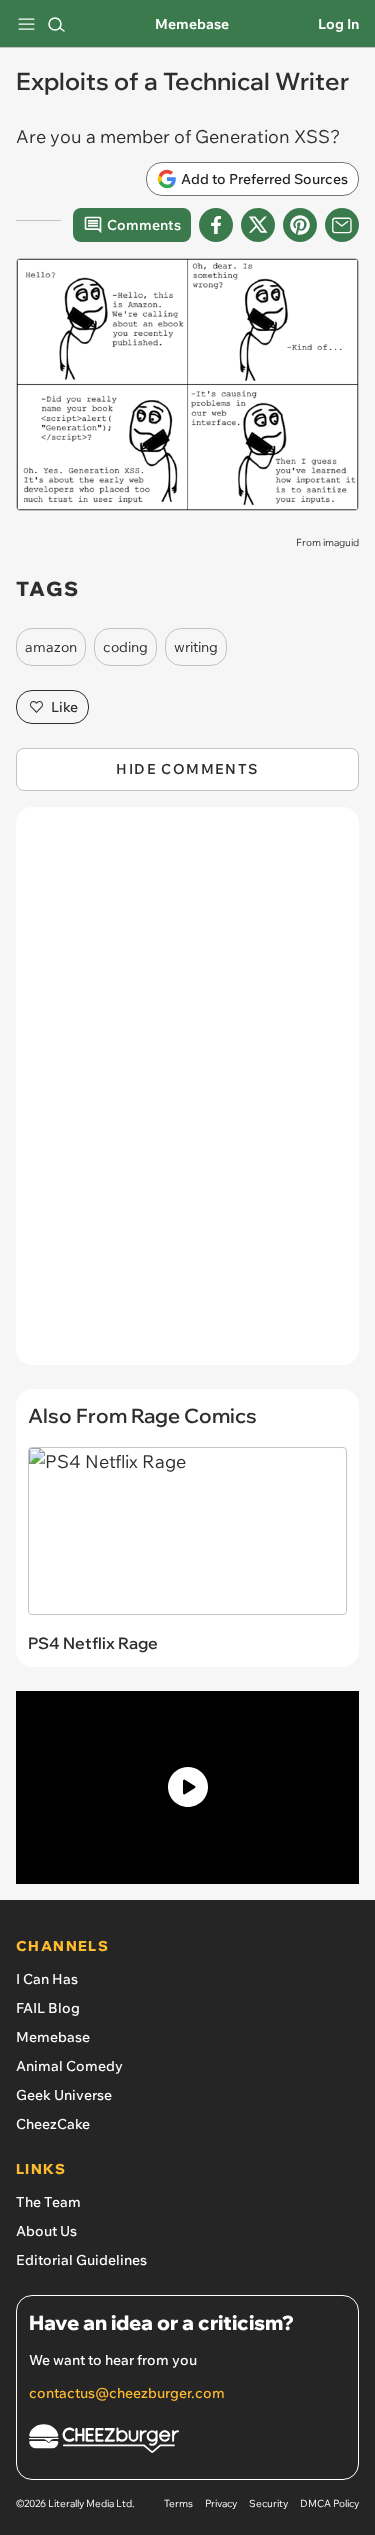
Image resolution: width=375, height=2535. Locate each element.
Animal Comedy (69, 2066)
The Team (48, 2202)
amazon (51, 647)
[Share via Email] (342, 225)
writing (196, 647)
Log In (338, 24)
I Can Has (47, 1979)
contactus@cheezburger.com (127, 2393)
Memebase (192, 24)
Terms (178, 2503)
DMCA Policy (329, 2503)
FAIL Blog (48, 2008)
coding (125, 647)
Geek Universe (64, 2095)
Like (64, 707)
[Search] (56, 24)
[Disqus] (187, 1096)
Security (268, 2503)
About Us (46, 2231)
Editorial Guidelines (81, 2260)
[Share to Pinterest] (300, 225)
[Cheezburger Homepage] (187, 2441)
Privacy (221, 2503)
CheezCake (53, 2124)
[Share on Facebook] (216, 225)
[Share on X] (258, 225)
